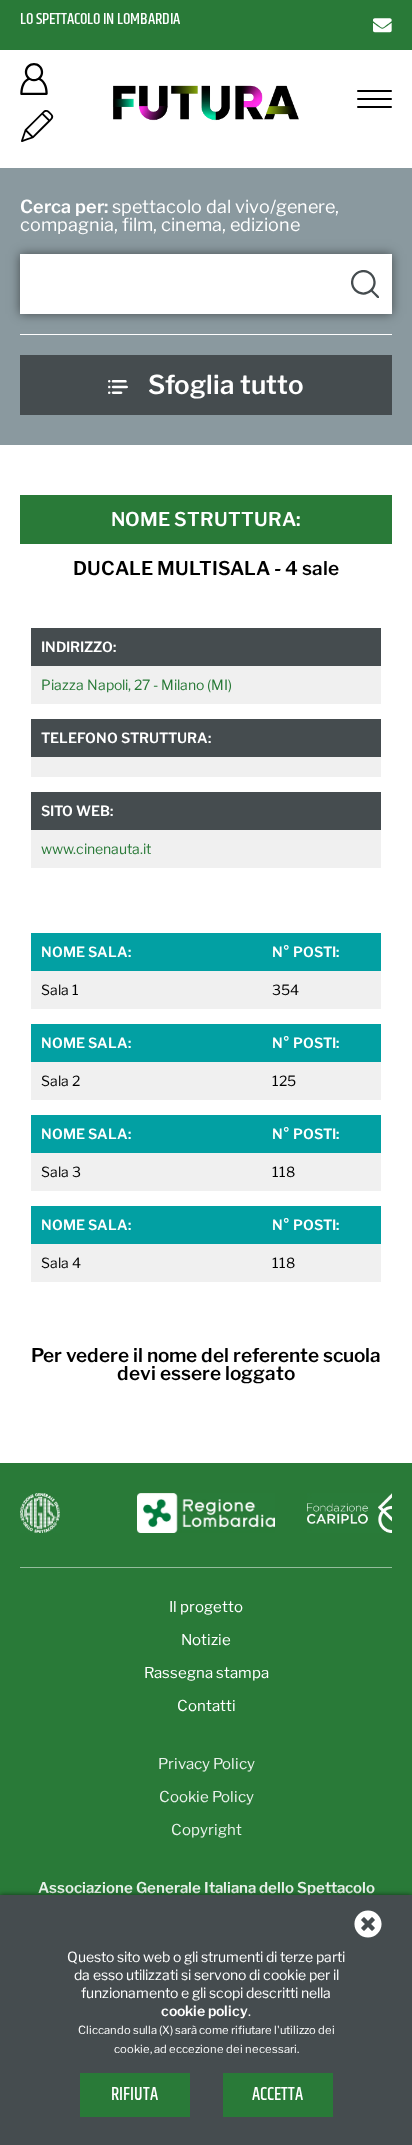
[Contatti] (382, 24)
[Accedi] (34, 85)
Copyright (206, 1830)
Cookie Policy (206, 1797)
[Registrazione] (37, 132)
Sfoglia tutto (226, 384)
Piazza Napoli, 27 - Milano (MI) (136, 684)
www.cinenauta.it (96, 848)
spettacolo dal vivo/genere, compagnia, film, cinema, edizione (179, 215)
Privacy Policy (206, 1764)
